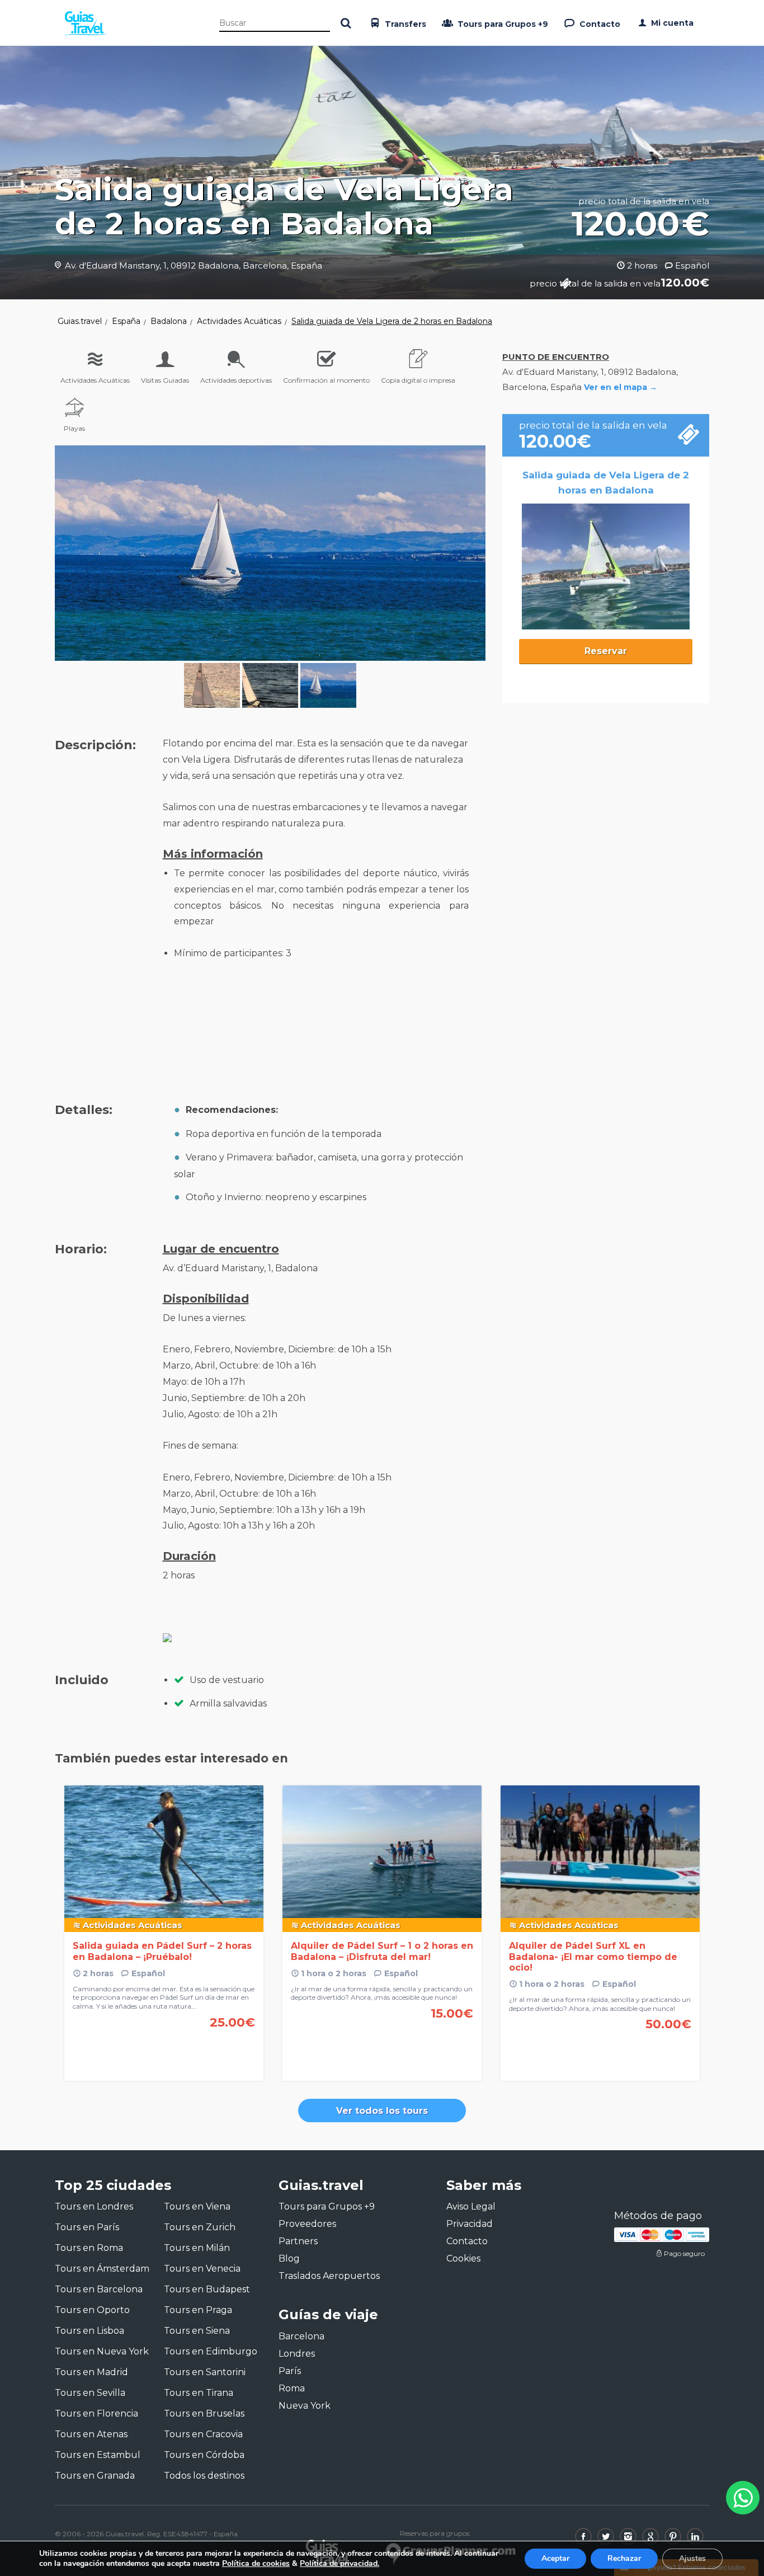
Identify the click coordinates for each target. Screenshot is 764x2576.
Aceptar (555, 2558)
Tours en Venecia (202, 2269)
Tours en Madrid (91, 2372)
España (126, 321)
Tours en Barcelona (99, 2289)
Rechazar (624, 2558)
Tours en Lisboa (89, 2331)
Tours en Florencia (96, 2413)
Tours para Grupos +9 (502, 24)
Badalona (169, 321)
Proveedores (307, 2224)
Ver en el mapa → (621, 387)
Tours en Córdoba (204, 2455)
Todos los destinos (204, 2476)
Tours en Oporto (92, 2310)
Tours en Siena (197, 2331)
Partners (298, 2241)
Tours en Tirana (199, 2393)
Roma (292, 2388)
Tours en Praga (198, 2310)
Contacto (599, 24)
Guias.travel (80, 321)
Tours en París (87, 2227)
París (290, 2371)
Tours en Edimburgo (211, 2351)
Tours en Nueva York (102, 2351)
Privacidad (470, 2224)
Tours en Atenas (91, 2434)
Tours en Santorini (205, 2372)
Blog (289, 2258)
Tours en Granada (95, 2476)
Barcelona (301, 2336)
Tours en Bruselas (204, 2413)
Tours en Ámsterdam (102, 2269)
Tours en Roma (89, 2248)
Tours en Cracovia (203, 2434)
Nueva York (305, 2406)
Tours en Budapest (207, 2289)
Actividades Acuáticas (239, 321)
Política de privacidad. (339, 2563)
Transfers (404, 24)
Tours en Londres (94, 2206)
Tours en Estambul (98, 2455)
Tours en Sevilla (90, 2393)
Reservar (606, 651)
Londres (297, 2354)
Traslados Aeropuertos (329, 2276)
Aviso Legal (471, 2206)
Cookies (463, 2258)
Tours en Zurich (200, 2227)
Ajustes (692, 2558)
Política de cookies (256, 2563)
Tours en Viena (197, 2206)
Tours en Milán (197, 2248)
